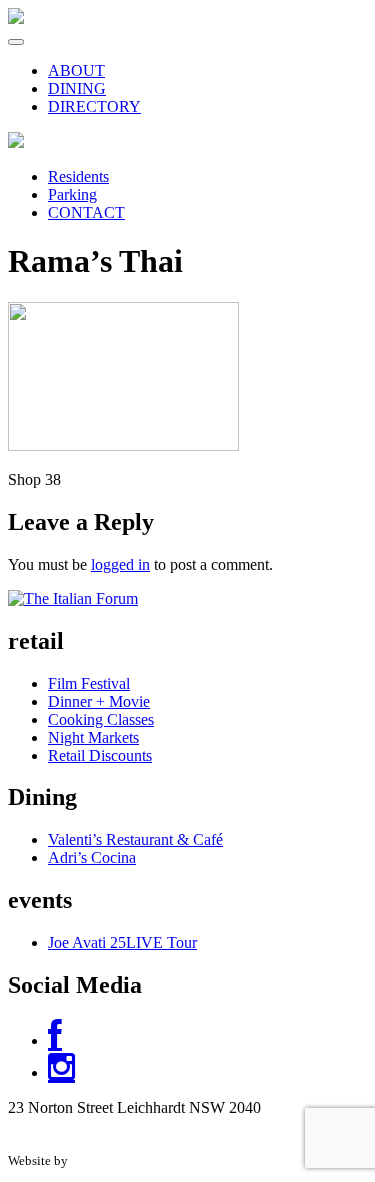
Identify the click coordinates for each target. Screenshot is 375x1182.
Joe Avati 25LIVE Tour (122, 942)
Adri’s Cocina (92, 857)
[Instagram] (61, 1072)
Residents (78, 176)
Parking (72, 194)
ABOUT (76, 70)
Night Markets (93, 737)
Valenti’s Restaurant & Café (135, 839)
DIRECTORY (94, 106)
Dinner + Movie (99, 701)
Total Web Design (119, 1160)
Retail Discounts (100, 755)
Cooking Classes (101, 719)
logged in (120, 564)
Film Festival (89, 683)
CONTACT (86, 212)
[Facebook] (55, 1040)
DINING (77, 88)
